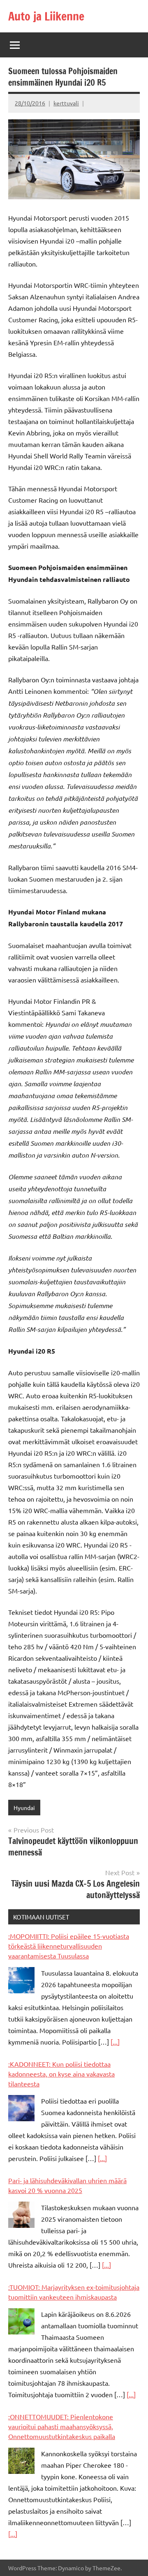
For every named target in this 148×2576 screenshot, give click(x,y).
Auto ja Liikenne (46, 16)
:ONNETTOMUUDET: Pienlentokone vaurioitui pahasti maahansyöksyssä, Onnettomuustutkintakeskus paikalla (62, 2426)
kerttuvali (66, 103)
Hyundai (24, 1808)
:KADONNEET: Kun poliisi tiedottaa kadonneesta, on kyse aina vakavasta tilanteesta (61, 2074)
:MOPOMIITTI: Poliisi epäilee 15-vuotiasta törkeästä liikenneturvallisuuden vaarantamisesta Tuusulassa (69, 1946)
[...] (115, 2042)
